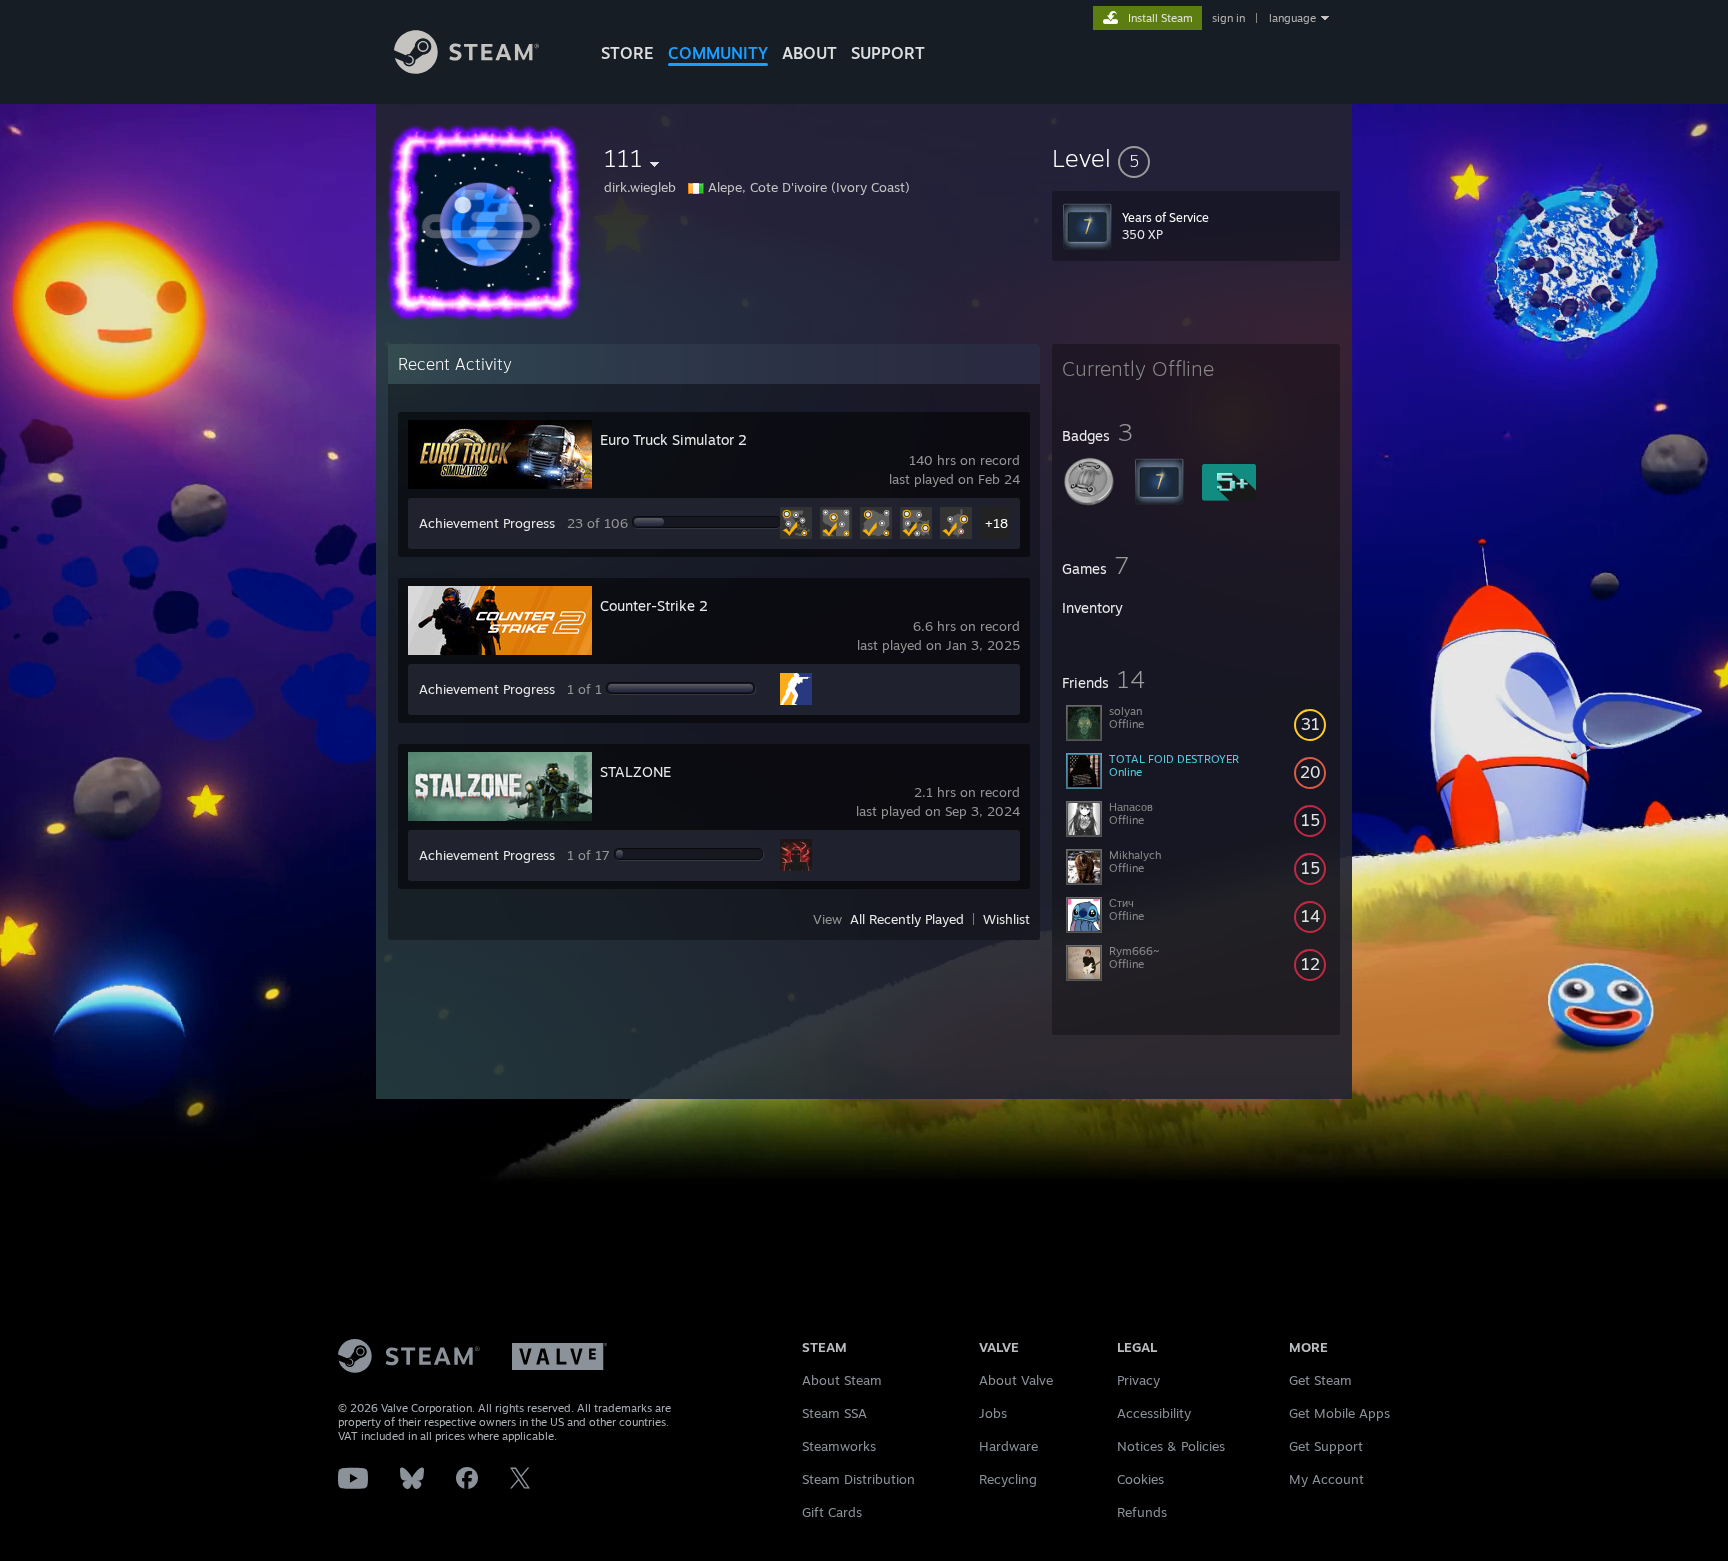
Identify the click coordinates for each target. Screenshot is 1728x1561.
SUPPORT (888, 53)
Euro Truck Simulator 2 (673, 439)
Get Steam (1320, 1380)
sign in (1228, 18)
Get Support (1326, 1446)
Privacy (1138, 1380)
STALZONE (635, 771)
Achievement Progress (487, 523)
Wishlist (1006, 919)
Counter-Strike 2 (654, 605)
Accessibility (1154, 1413)
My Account (1326, 1479)
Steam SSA (834, 1413)
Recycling (1008, 1479)
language (1292, 18)
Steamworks (839, 1446)
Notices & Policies (1171, 1446)
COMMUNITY (718, 53)
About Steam (842, 1380)
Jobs (993, 1413)
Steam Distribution (858, 1479)
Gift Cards (832, 1512)
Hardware (1008, 1446)
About (809, 53)
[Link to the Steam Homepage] (466, 68)
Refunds (1142, 1512)
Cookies (1140, 1479)
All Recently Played (907, 919)
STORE (627, 53)
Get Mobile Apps (1339, 1413)
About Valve (1016, 1380)
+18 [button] (996, 523)
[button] (1196, 158)
